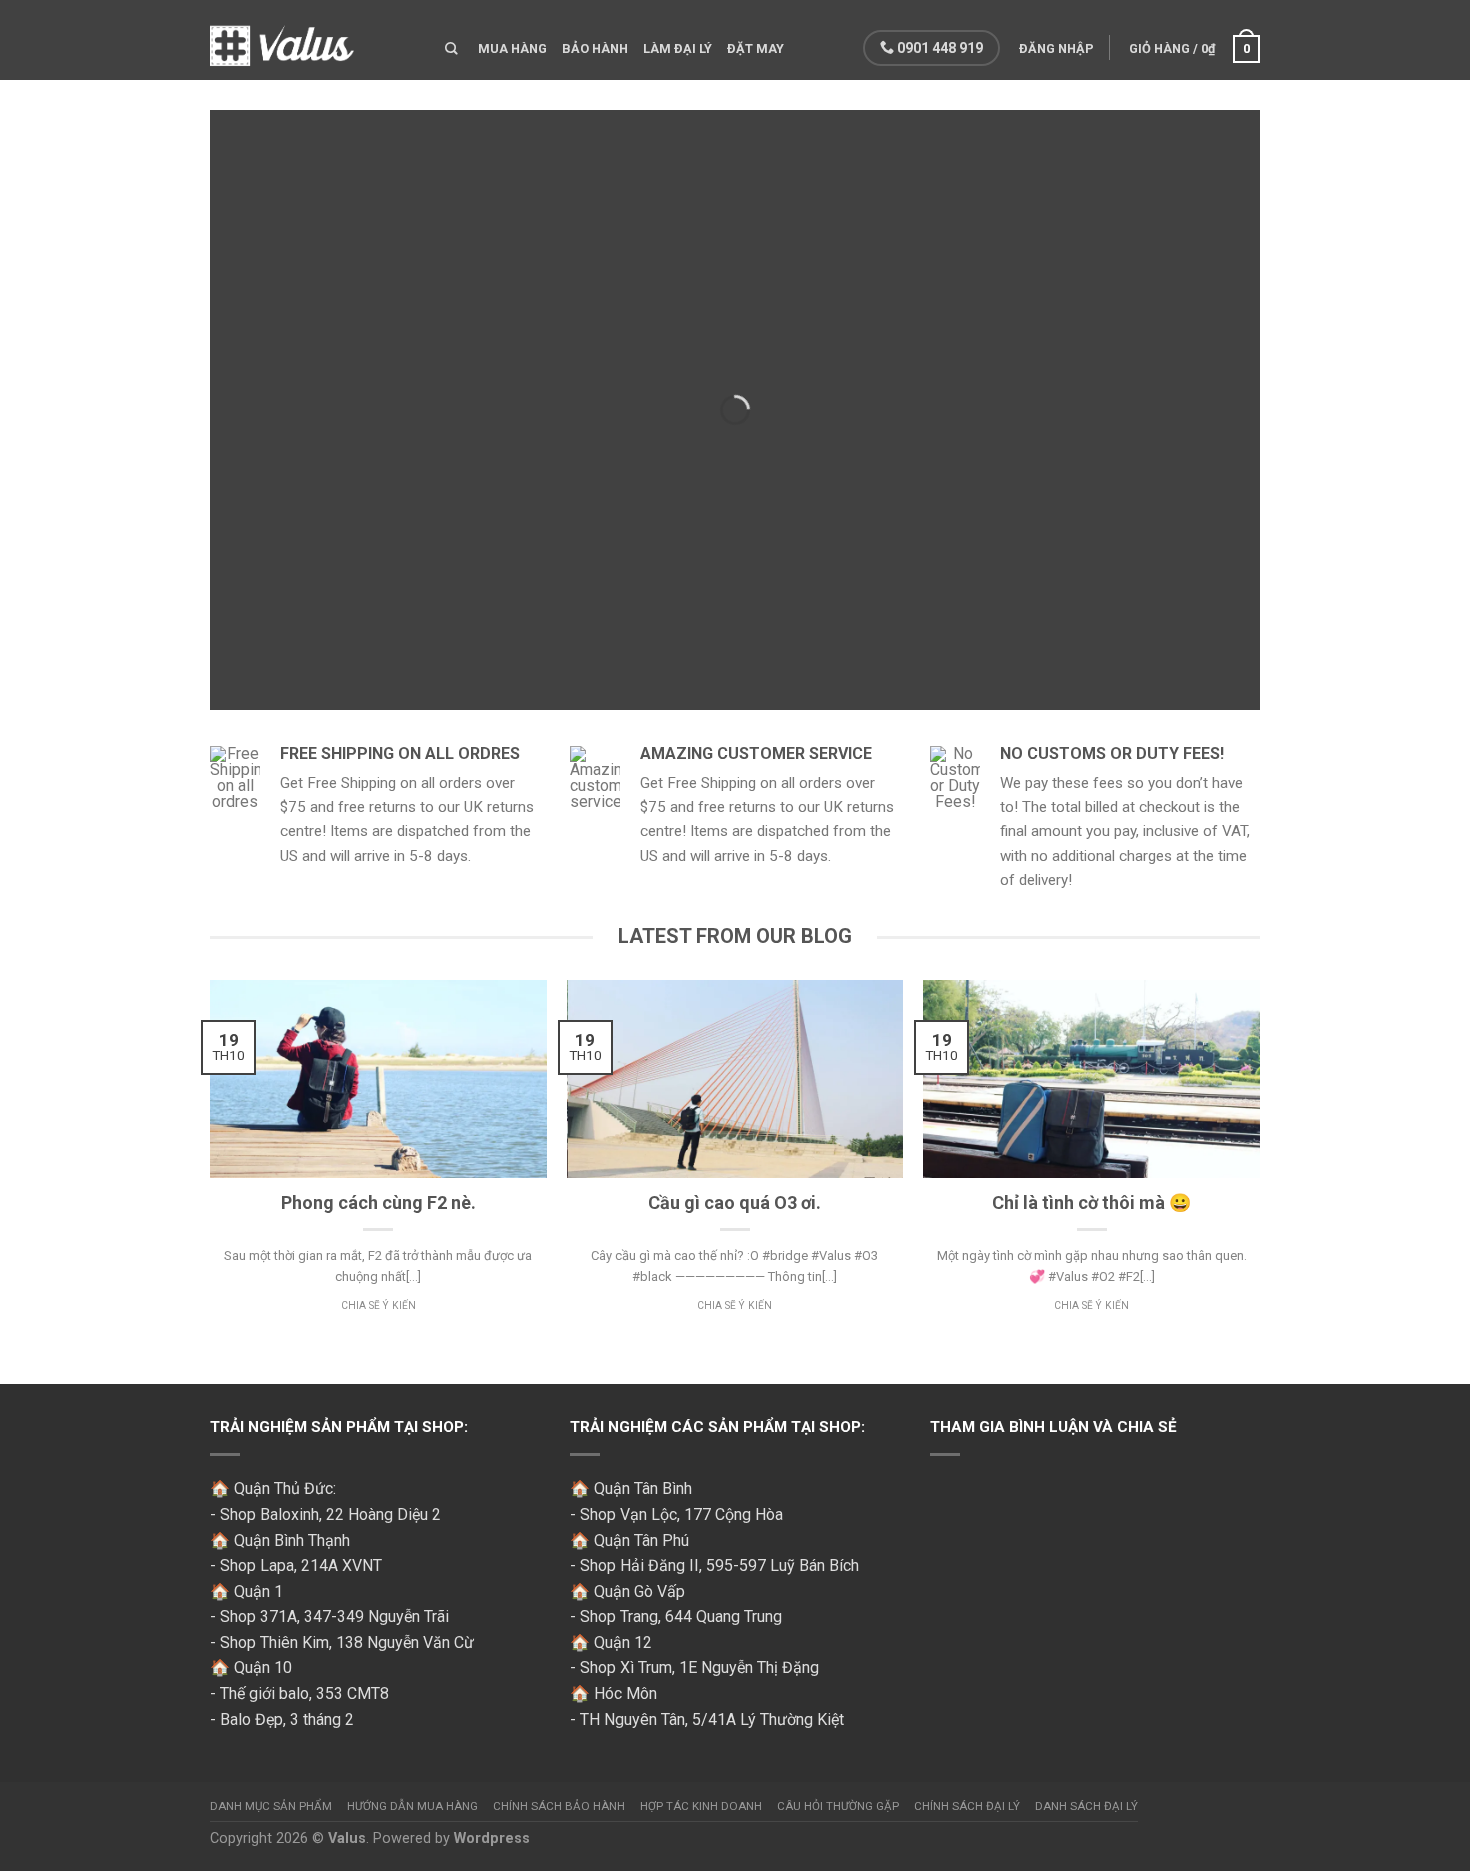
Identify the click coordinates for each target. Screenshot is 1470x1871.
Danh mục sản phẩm (271, 1806)
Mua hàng (512, 48)
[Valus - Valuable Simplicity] (312, 40)
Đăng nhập (1056, 48)
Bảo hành (595, 48)
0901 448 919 (938, 48)
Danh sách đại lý (1086, 1806)
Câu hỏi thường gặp (838, 1806)
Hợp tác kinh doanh (701, 1806)
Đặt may (755, 48)
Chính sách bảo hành (559, 1806)
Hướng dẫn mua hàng (412, 1806)
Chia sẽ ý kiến (378, 1305)
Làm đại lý (677, 48)
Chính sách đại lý (967, 1806)
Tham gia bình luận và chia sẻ (1053, 1427)
